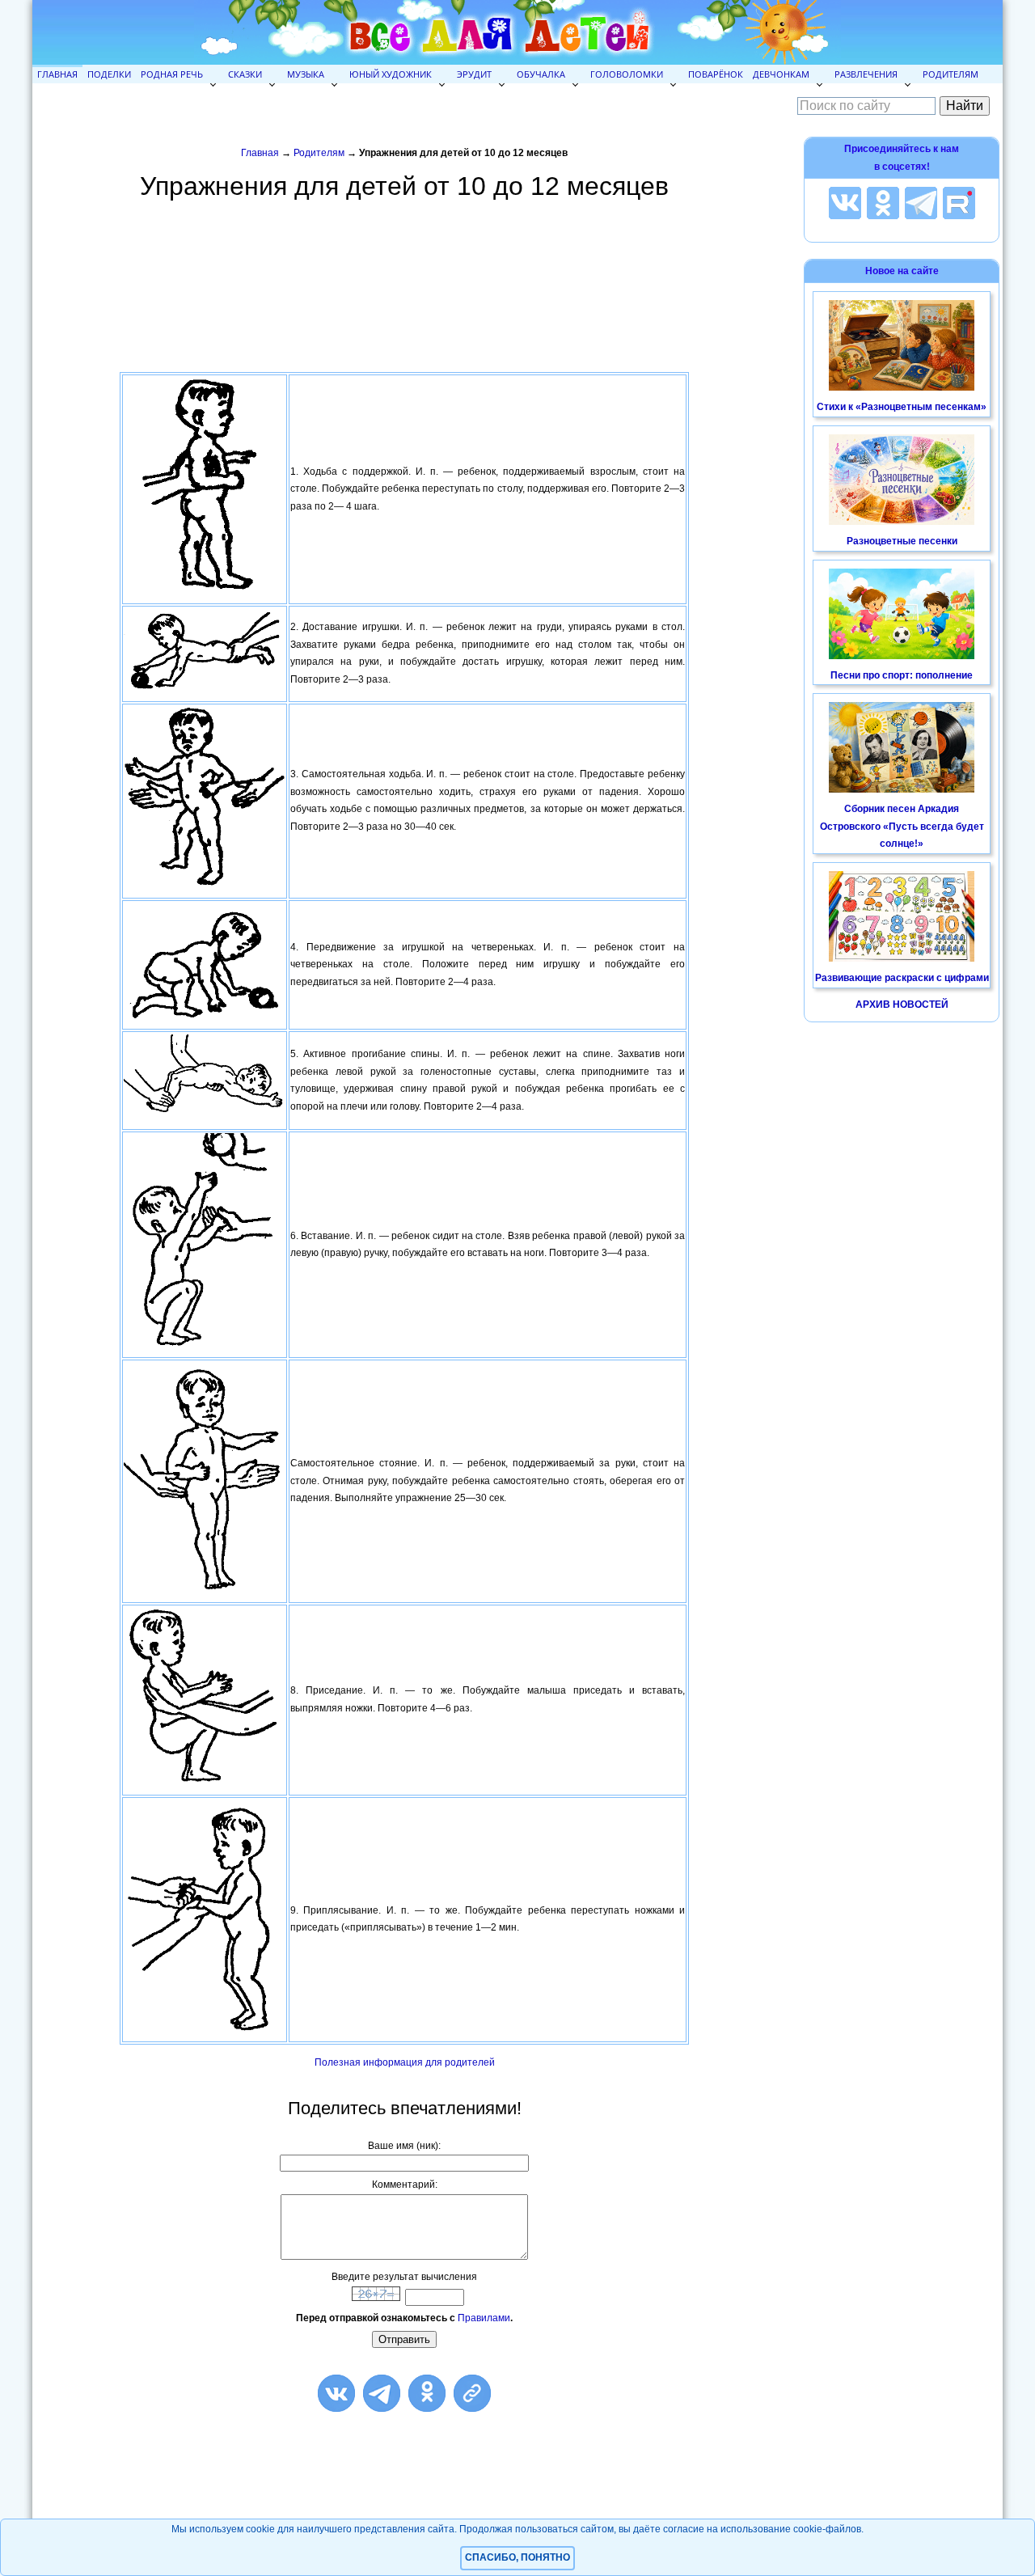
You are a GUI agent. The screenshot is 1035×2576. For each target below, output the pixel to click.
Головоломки (627, 74)
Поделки (109, 74)
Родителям (951, 74)
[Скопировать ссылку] (472, 2393)
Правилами (484, 2318)
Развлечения (866, 74)
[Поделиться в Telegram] (382, 2393)
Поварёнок (716, 74)
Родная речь (172, 74)
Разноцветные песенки (902, 541)
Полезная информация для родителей (405, 2062)
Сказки (245, 74)
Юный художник (391, 74)
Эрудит (474, 74)
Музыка (306, 74)
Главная (57, 74)
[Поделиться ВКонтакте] (336, 2393)
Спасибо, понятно (517, 2557)
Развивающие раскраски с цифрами (902, 978)
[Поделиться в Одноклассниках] (427, 2393)
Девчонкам (781, 74)
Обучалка (541, 74)
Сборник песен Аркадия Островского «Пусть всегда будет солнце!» (902, 826)
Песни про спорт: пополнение (902, 675)
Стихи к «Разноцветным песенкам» (902, 407)
